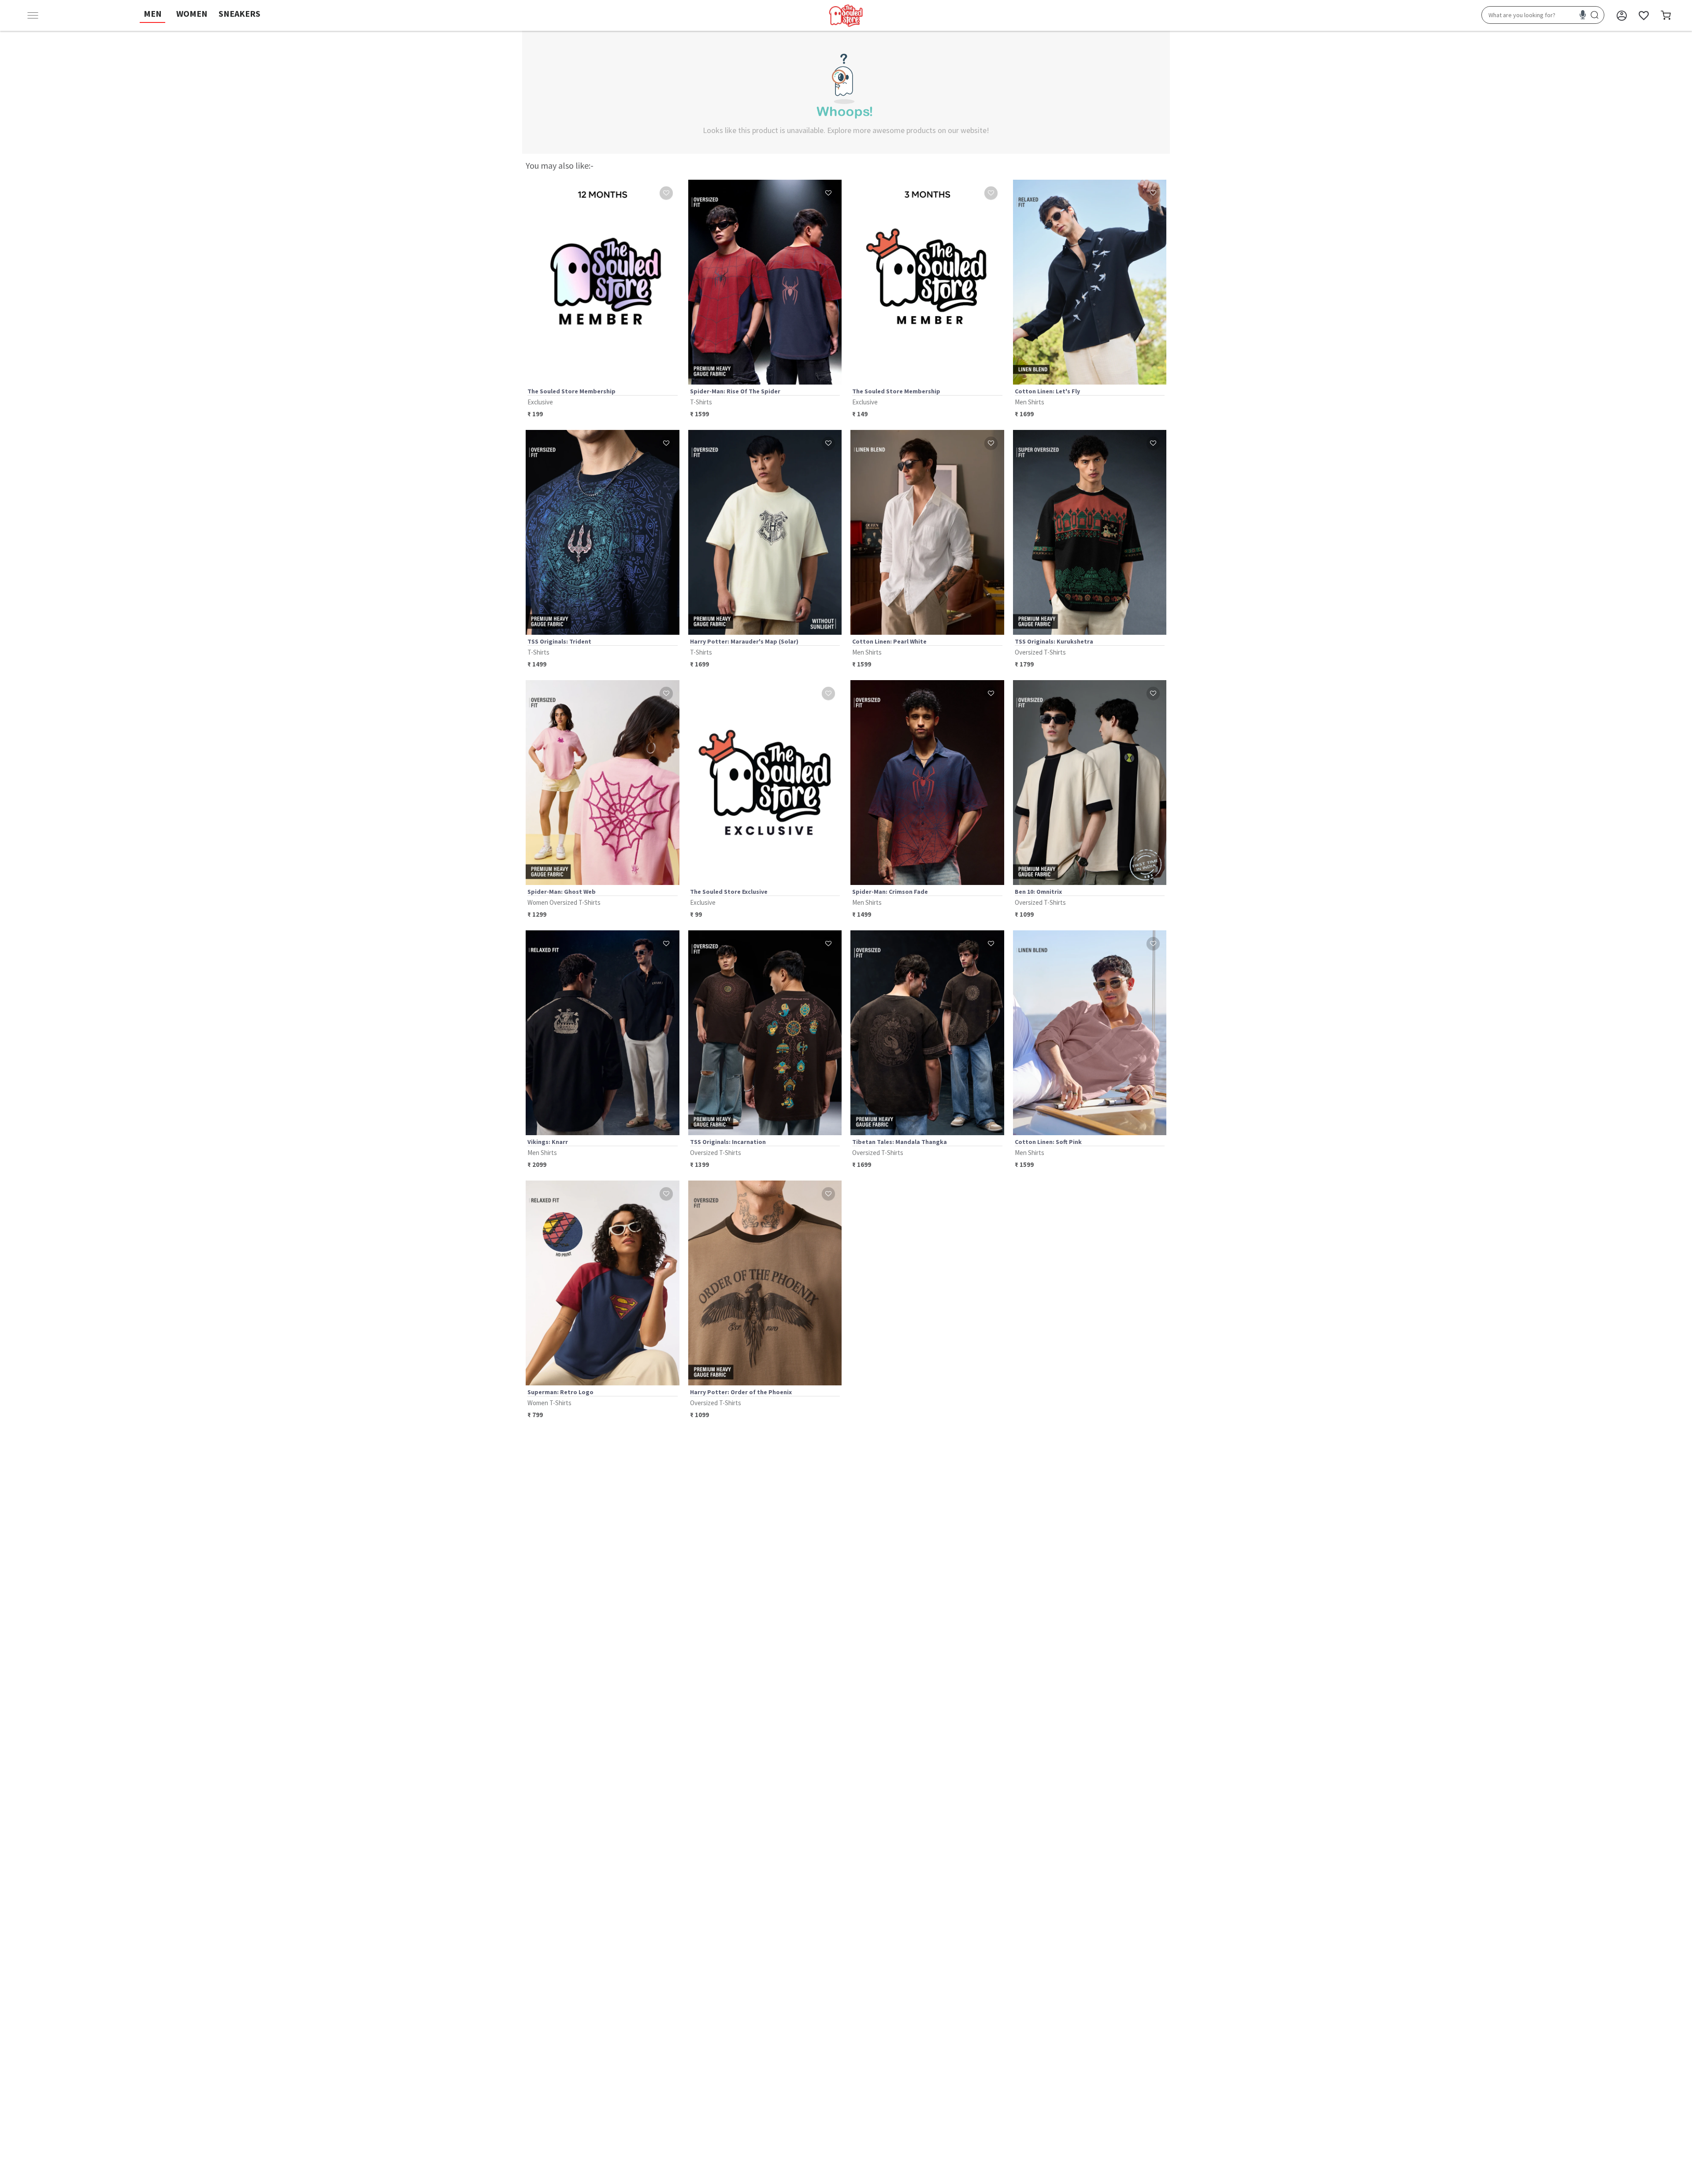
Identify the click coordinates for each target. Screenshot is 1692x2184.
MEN (153, 13)
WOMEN (192, 13)
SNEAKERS (239, 13)
